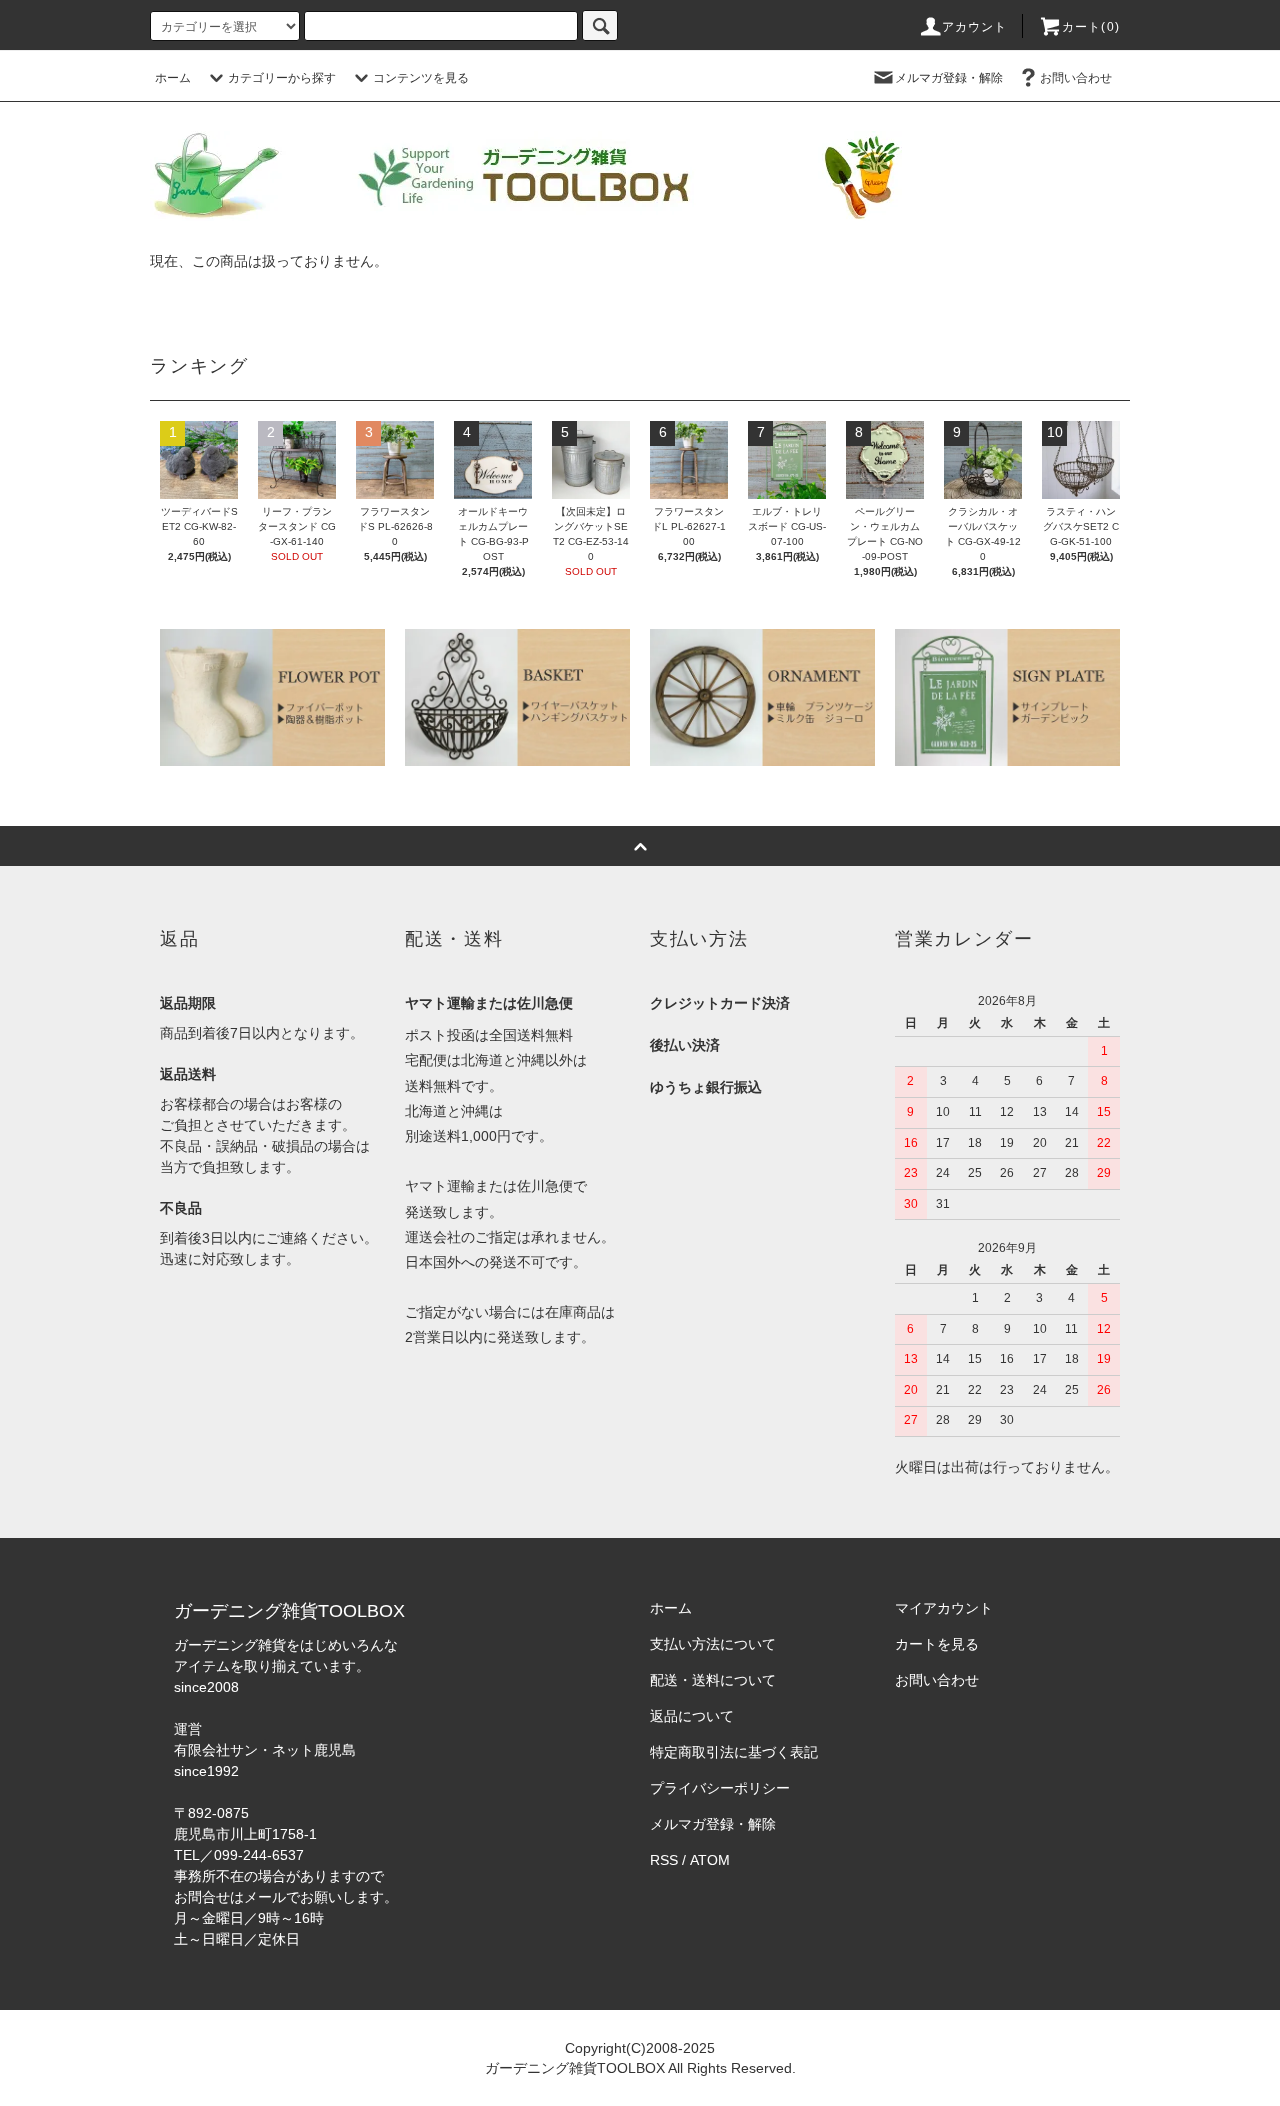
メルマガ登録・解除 (949, 78)
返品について (692, 1716)
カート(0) (1091, 27)
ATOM (710, 1860)
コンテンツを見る (421, 78)
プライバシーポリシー (720, 1788)
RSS (664, 1860)
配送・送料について (713, 1680)
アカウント (975, 27)
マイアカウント (944, 1608)
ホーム (173, 78)
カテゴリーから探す (282, 78)
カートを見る (937, 1644)
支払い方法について (713, 1644)
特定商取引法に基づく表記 (734, 1752)
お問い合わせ (1076, 78)
